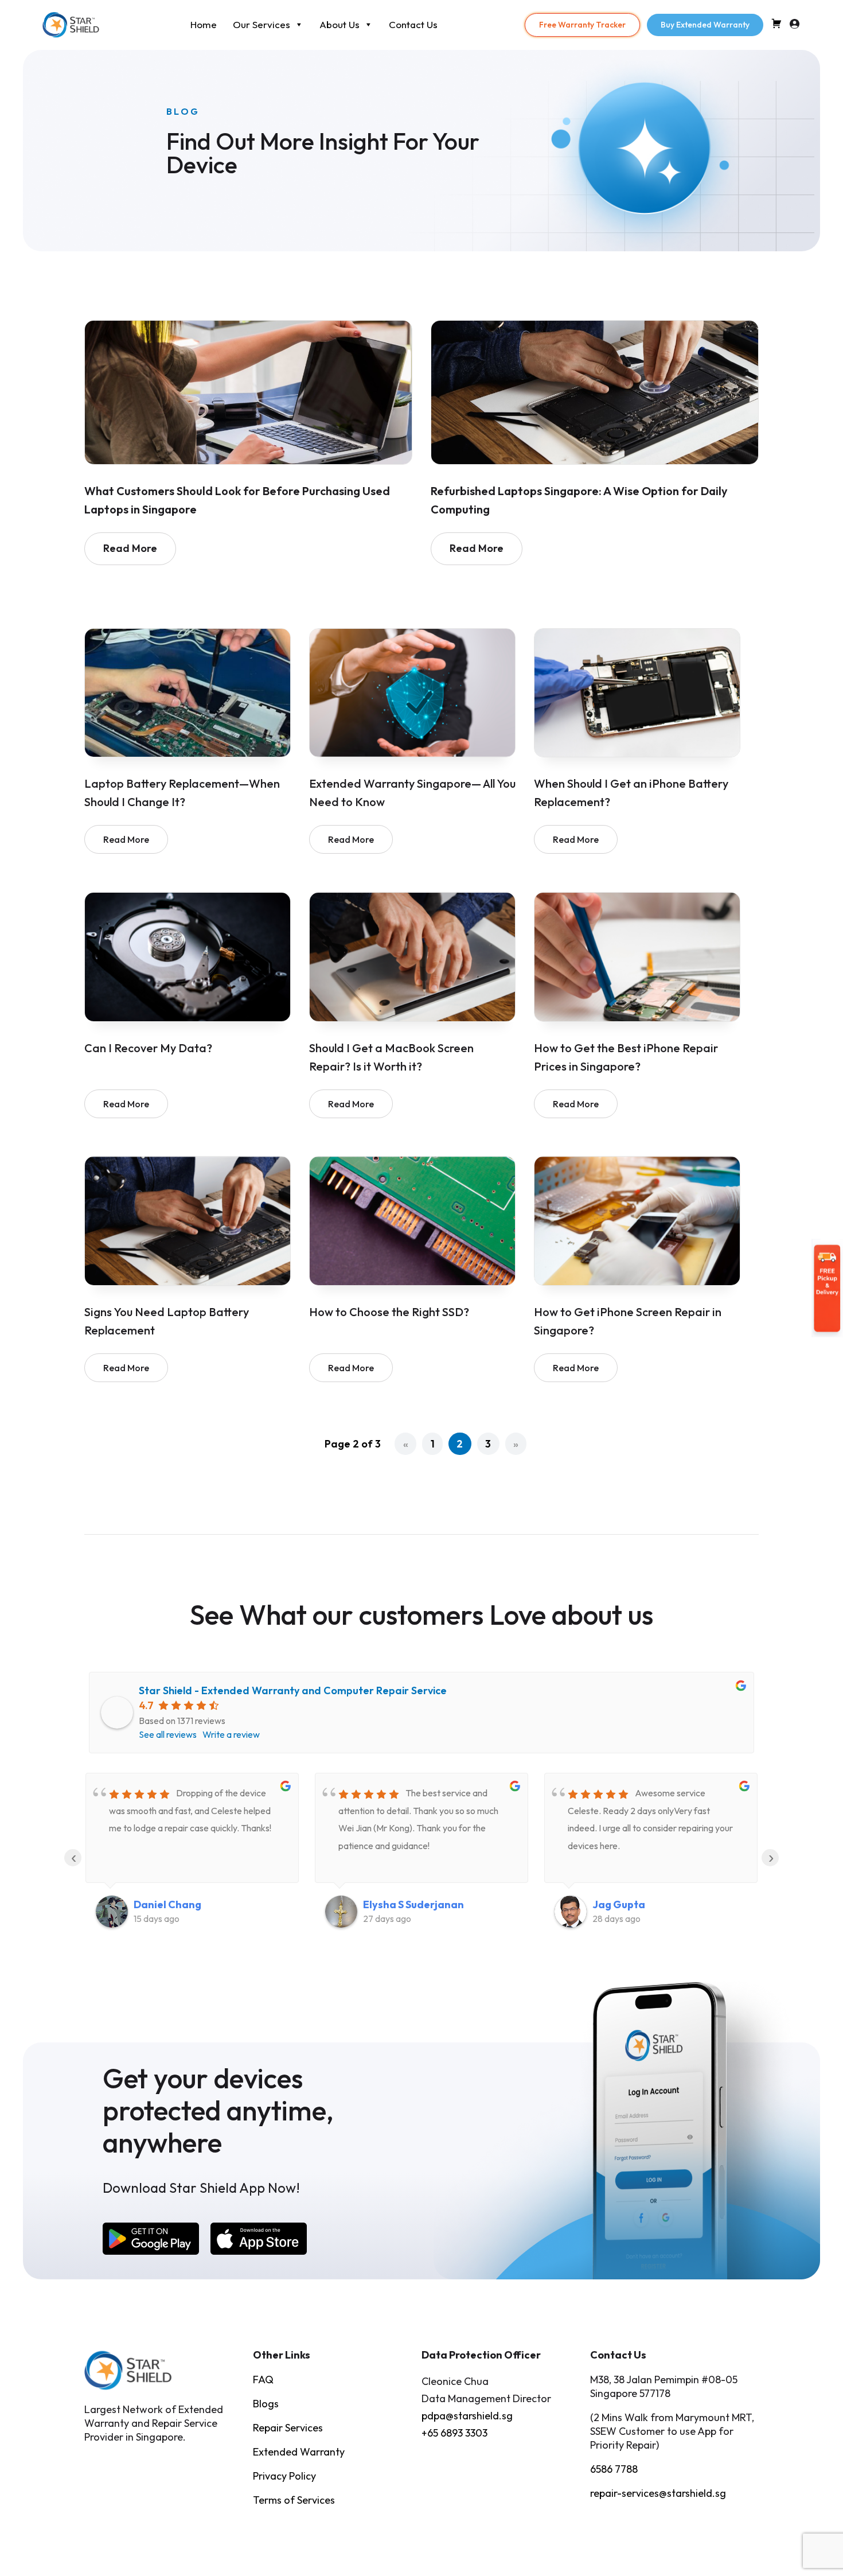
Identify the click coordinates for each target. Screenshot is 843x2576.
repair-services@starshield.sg (658, 2493)
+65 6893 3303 (454, 2433)
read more (130, 548)
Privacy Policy (284, 2476)
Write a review (231, 1734)
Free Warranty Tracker (582, 25)
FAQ (263, 2380)
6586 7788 (614, 2469)
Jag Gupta (389, 1904)
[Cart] (776, 26)
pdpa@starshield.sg (467, 2416)
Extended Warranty (299, 2452)
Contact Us (413, 24)
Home (204, 24)
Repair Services (288, 2428)
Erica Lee (616, 1904)
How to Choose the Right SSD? (389, 1312)
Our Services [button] (262, 24)
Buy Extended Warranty (705, 25)
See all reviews (168, 1734)
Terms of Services (294, 2500)
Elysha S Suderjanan (184, 1904)
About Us (339, 24)
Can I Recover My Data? (148, 1048)
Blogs (266, 2404)
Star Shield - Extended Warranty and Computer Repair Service (293, 1690)
